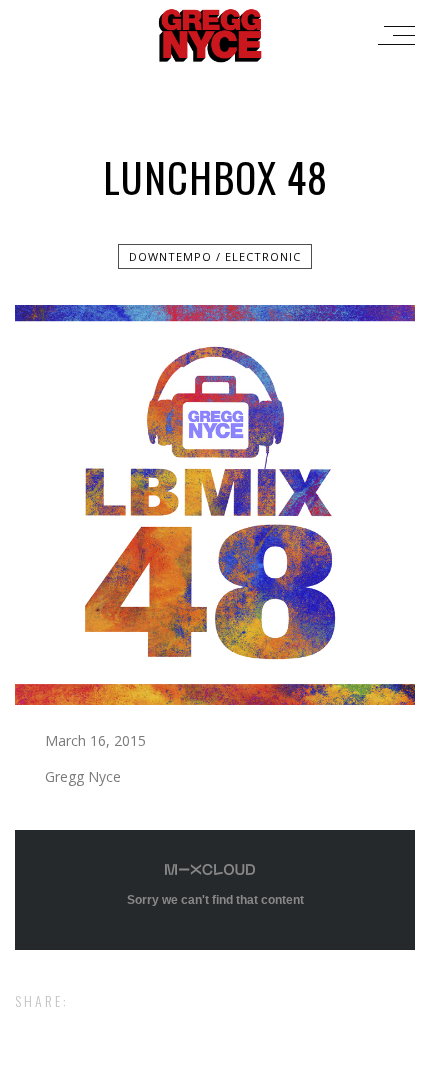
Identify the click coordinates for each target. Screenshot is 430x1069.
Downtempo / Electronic (215, 256)
